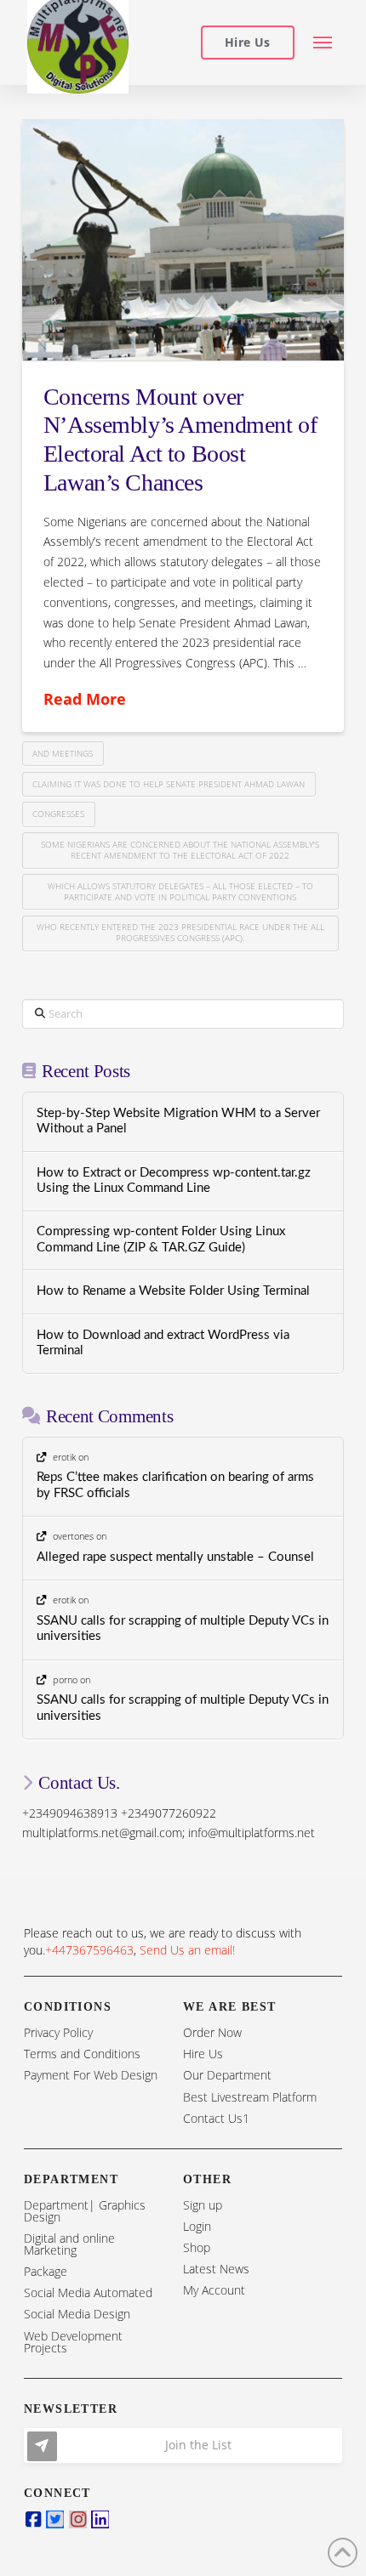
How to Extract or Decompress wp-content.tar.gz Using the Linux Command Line (174, 1181)
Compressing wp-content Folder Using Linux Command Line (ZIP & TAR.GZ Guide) (161, 1240)
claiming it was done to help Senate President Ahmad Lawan (169, 784)
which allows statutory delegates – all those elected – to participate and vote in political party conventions (180, 891)
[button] (323, 43)
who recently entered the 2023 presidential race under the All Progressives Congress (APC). (180, 932)
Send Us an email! (187, 1950)
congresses (58, 814)
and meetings (63, 753)
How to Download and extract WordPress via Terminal (163, 1343)
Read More (85, 699)
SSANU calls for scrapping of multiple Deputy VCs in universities (183, 1629)
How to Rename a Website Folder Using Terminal (173, 1291)
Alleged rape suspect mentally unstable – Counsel (175, 1557)
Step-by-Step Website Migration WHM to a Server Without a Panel (178, 1121)
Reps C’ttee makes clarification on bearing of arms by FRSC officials (175, 1485)
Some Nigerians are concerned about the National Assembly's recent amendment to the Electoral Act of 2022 (180, 850)
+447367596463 (89, 1950)
